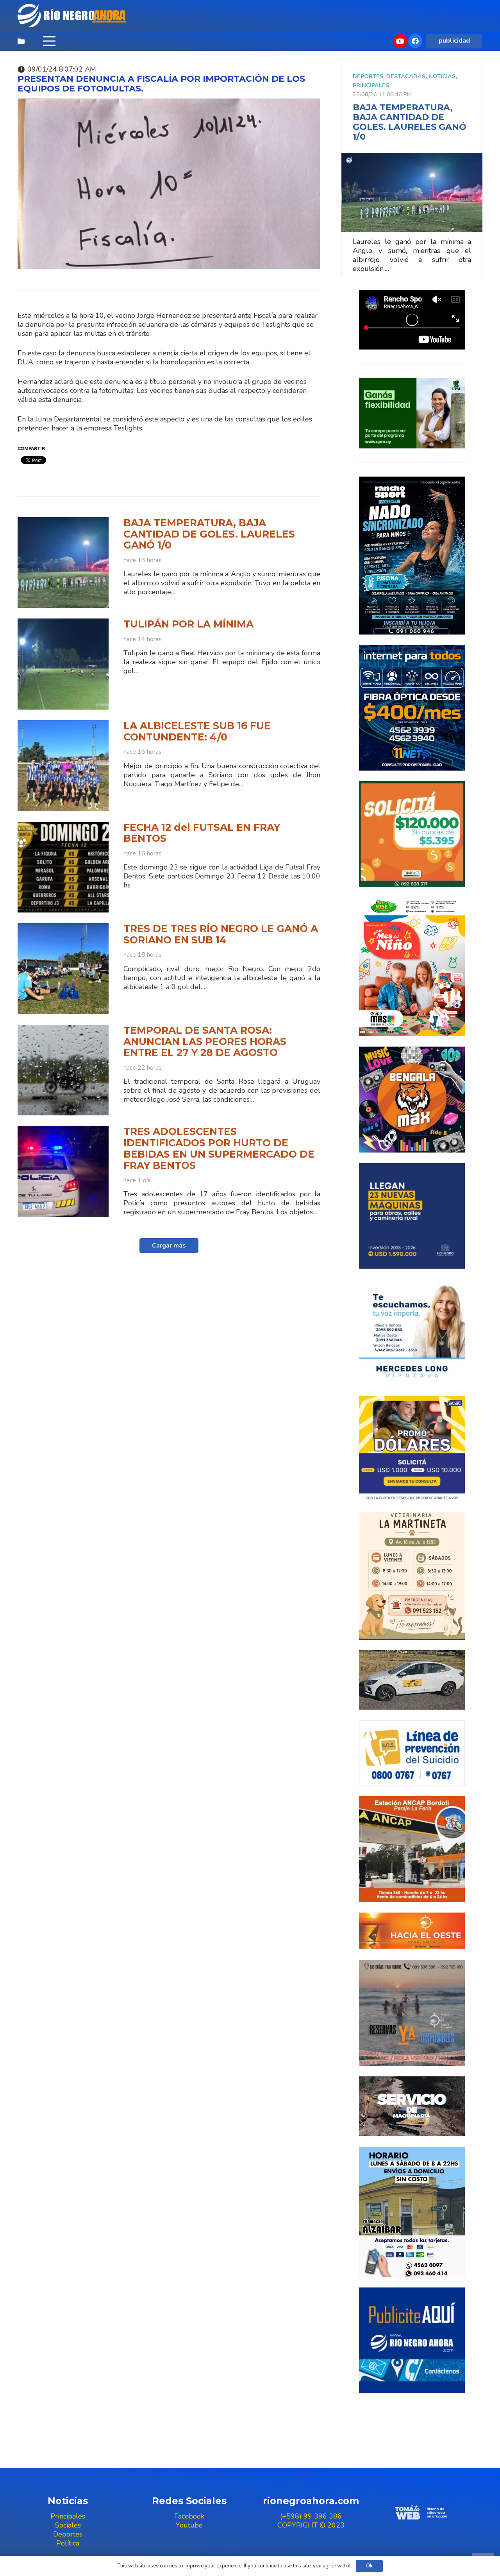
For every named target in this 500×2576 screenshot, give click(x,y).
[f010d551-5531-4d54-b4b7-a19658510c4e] (412, 1576)
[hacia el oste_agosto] (412, 2013)
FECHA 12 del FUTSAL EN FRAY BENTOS (202, 833)
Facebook (189, 2516)
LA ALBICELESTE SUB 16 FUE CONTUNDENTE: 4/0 (197, 731)
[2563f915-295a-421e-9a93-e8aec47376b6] (412, 1449)
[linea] (412, 1753)
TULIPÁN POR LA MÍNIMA (188, 624)
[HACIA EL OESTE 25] (412, 1931)
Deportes (368, 76)
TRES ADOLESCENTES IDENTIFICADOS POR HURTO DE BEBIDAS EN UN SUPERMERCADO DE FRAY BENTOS (219, 1148)
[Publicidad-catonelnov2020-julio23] (412, 2106)
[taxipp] (412, 1680)
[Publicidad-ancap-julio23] (412, 1849)
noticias (442, 76)
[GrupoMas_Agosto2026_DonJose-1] (412, 967)
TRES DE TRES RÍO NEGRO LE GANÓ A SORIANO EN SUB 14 (221, 934)
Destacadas (406, 76)
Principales (371, 85)
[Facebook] (415, 41)
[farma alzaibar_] (412, 2212)
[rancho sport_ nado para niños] (412, 556)
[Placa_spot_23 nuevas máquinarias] (412, 1216)
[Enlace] (73, 16)
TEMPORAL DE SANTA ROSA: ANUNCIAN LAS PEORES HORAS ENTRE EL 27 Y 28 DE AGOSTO (205, 1041)
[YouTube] (400, 41)
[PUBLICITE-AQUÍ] (412, 2340)
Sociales (68, 2525)
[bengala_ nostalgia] (412, 1100)
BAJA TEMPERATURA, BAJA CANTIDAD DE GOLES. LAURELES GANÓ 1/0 (209, 534)
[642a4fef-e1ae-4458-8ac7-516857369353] (412, 834)
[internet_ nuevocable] (412, 708)
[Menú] (49, 41)
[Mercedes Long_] (412, 1332)
